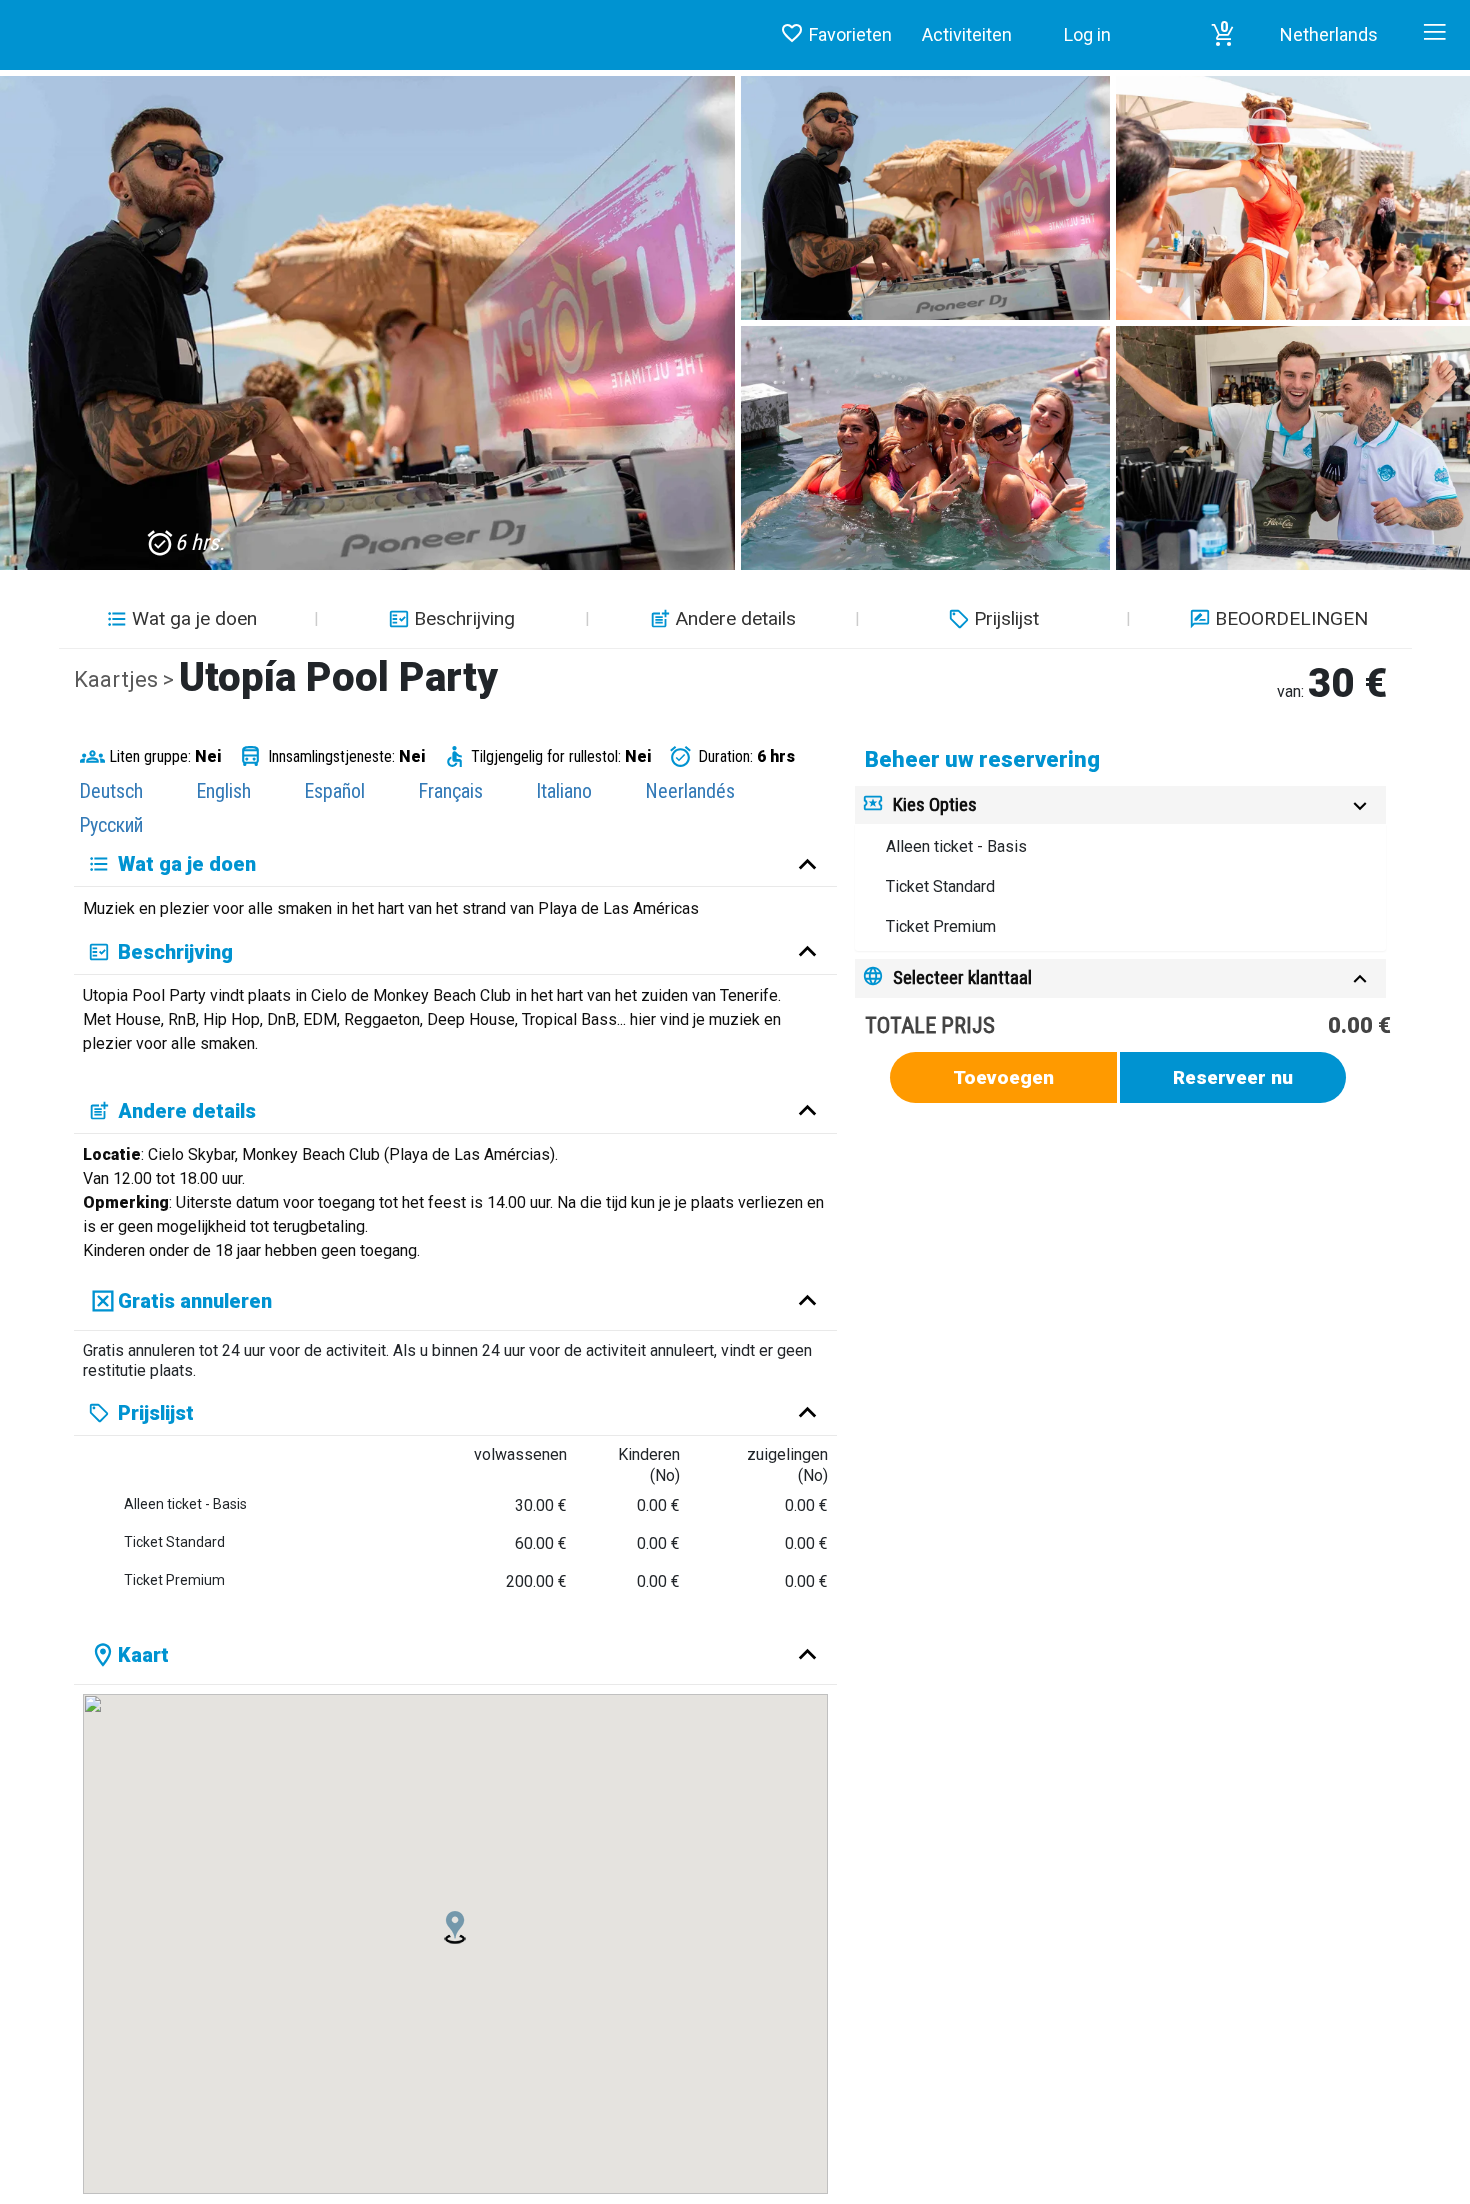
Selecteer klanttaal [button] (962, 977)
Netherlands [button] (1329, 34)
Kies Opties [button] (935, 804)
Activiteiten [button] (967, 34)
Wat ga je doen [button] (194, 618)
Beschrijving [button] (464, 618)
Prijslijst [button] (1006, 618)
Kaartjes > (126, 679)
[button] (1223, 35)
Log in (1087, 34)
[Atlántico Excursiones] (7, 15)
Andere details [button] (735, 618)
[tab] (1120, 805)
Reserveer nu (1233, 1077)
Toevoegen (1003, 1077)
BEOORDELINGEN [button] (1291, 618)
